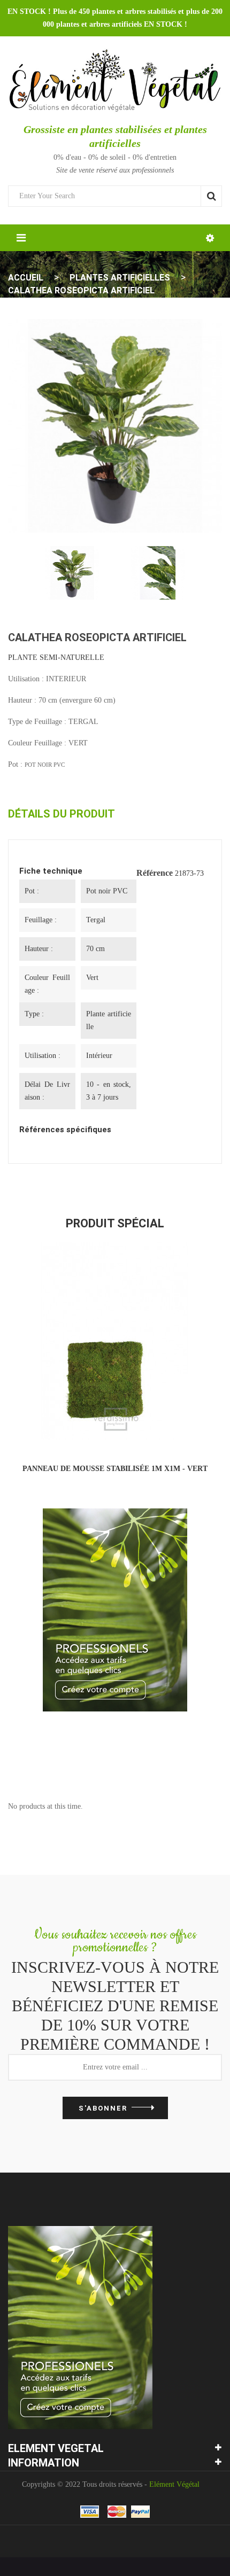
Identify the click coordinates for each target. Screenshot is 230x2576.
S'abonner (103, 2108)
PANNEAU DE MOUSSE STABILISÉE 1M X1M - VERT (115, 1469)
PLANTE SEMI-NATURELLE (56, 657)
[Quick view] (140, 1429)
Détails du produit (62, 814)
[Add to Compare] (91, 1429)
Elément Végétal (174, 2484)
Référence (155, 873)
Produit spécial (115, 1223)
